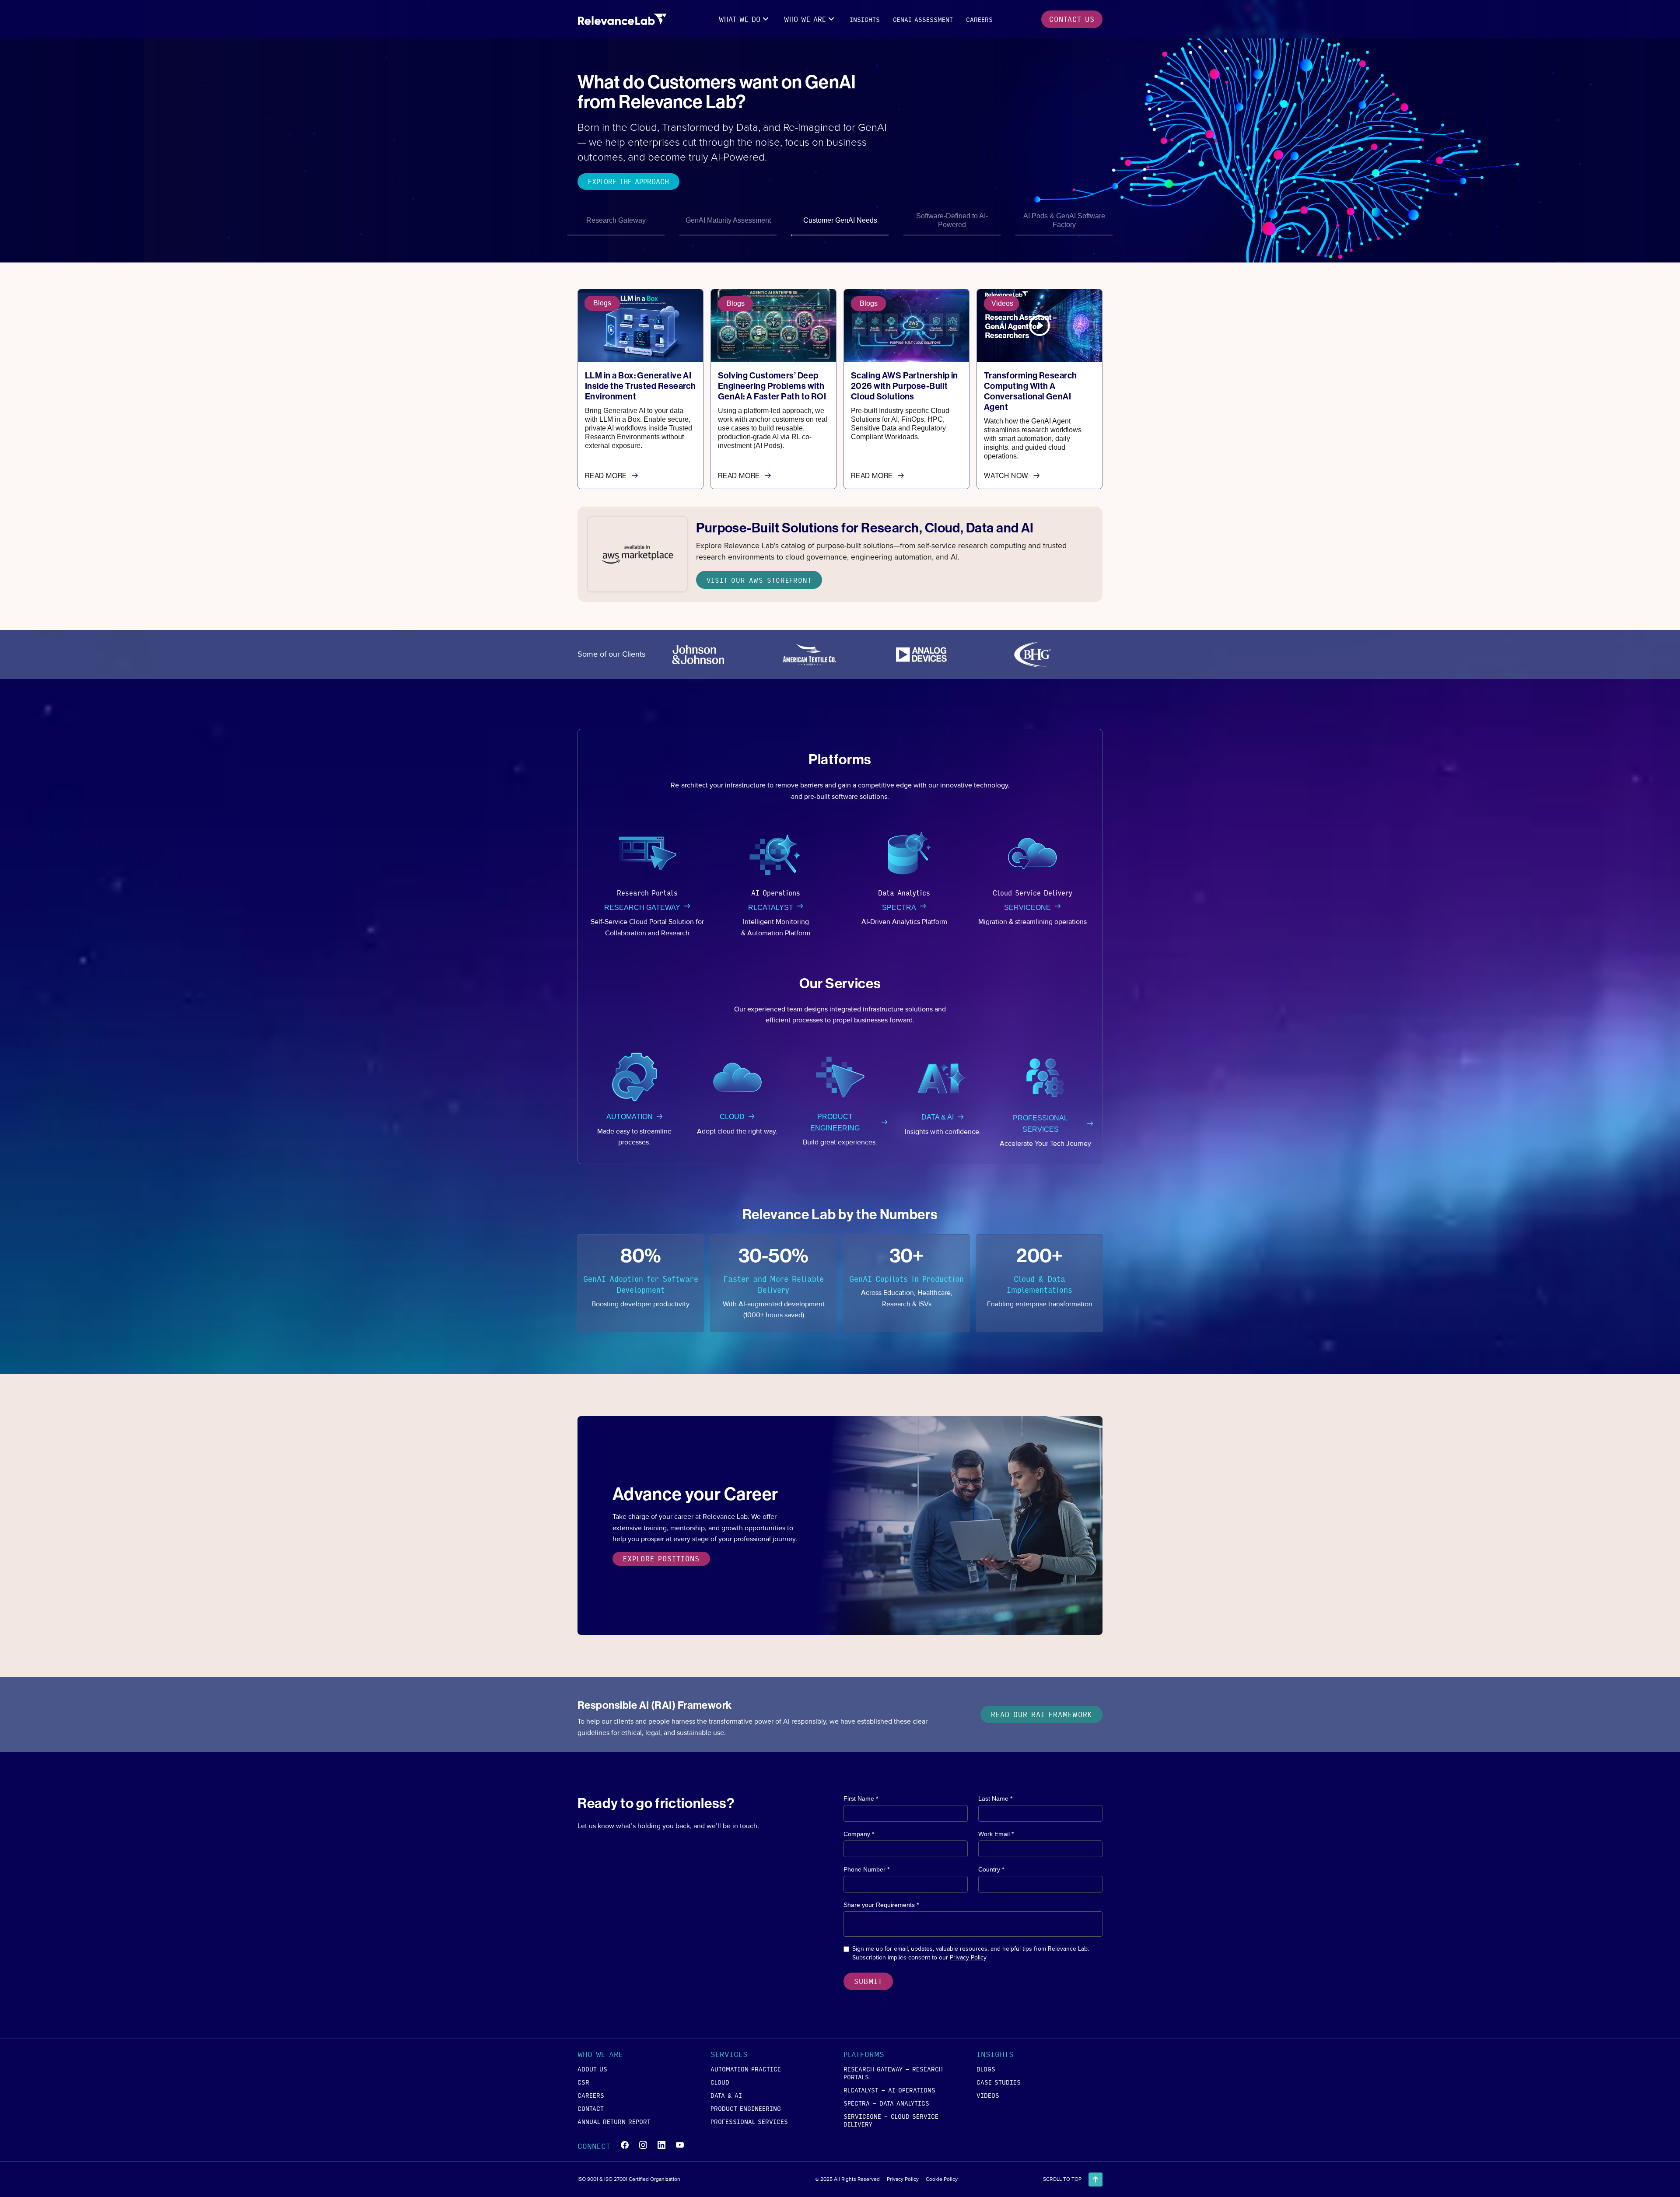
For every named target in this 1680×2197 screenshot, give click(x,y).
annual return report (614, 2121)
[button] (745, 19)
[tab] (616, 222)
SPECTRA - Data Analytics (886, 2103)
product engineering (746, 2108)
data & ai (726, 2095)
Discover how (614, 195)
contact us (1072, 19)
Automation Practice (746, 2069)
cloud (720, 2082)
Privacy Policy (968, 1957)
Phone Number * (866, 1869)
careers (979, 19)
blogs (986, 2069)
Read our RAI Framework (1041, 1714)
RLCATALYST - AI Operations (889, 2090)
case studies (999, 2082)
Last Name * (995, 1798)
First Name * (861, 1798)
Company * (859, 1834)
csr (583, 2082)
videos (988, 2095)
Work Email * (996, 1834)
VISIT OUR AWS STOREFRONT (759, 580)
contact (591, 2108)
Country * (991, 1869)
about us (592, 2069)
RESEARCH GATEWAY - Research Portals (893, 2073)
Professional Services (749, 2121)
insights (865, 19)
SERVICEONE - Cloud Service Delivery (891, 2120)
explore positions (661, 1559)
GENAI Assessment (923, 19)
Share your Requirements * (881, 1905)
